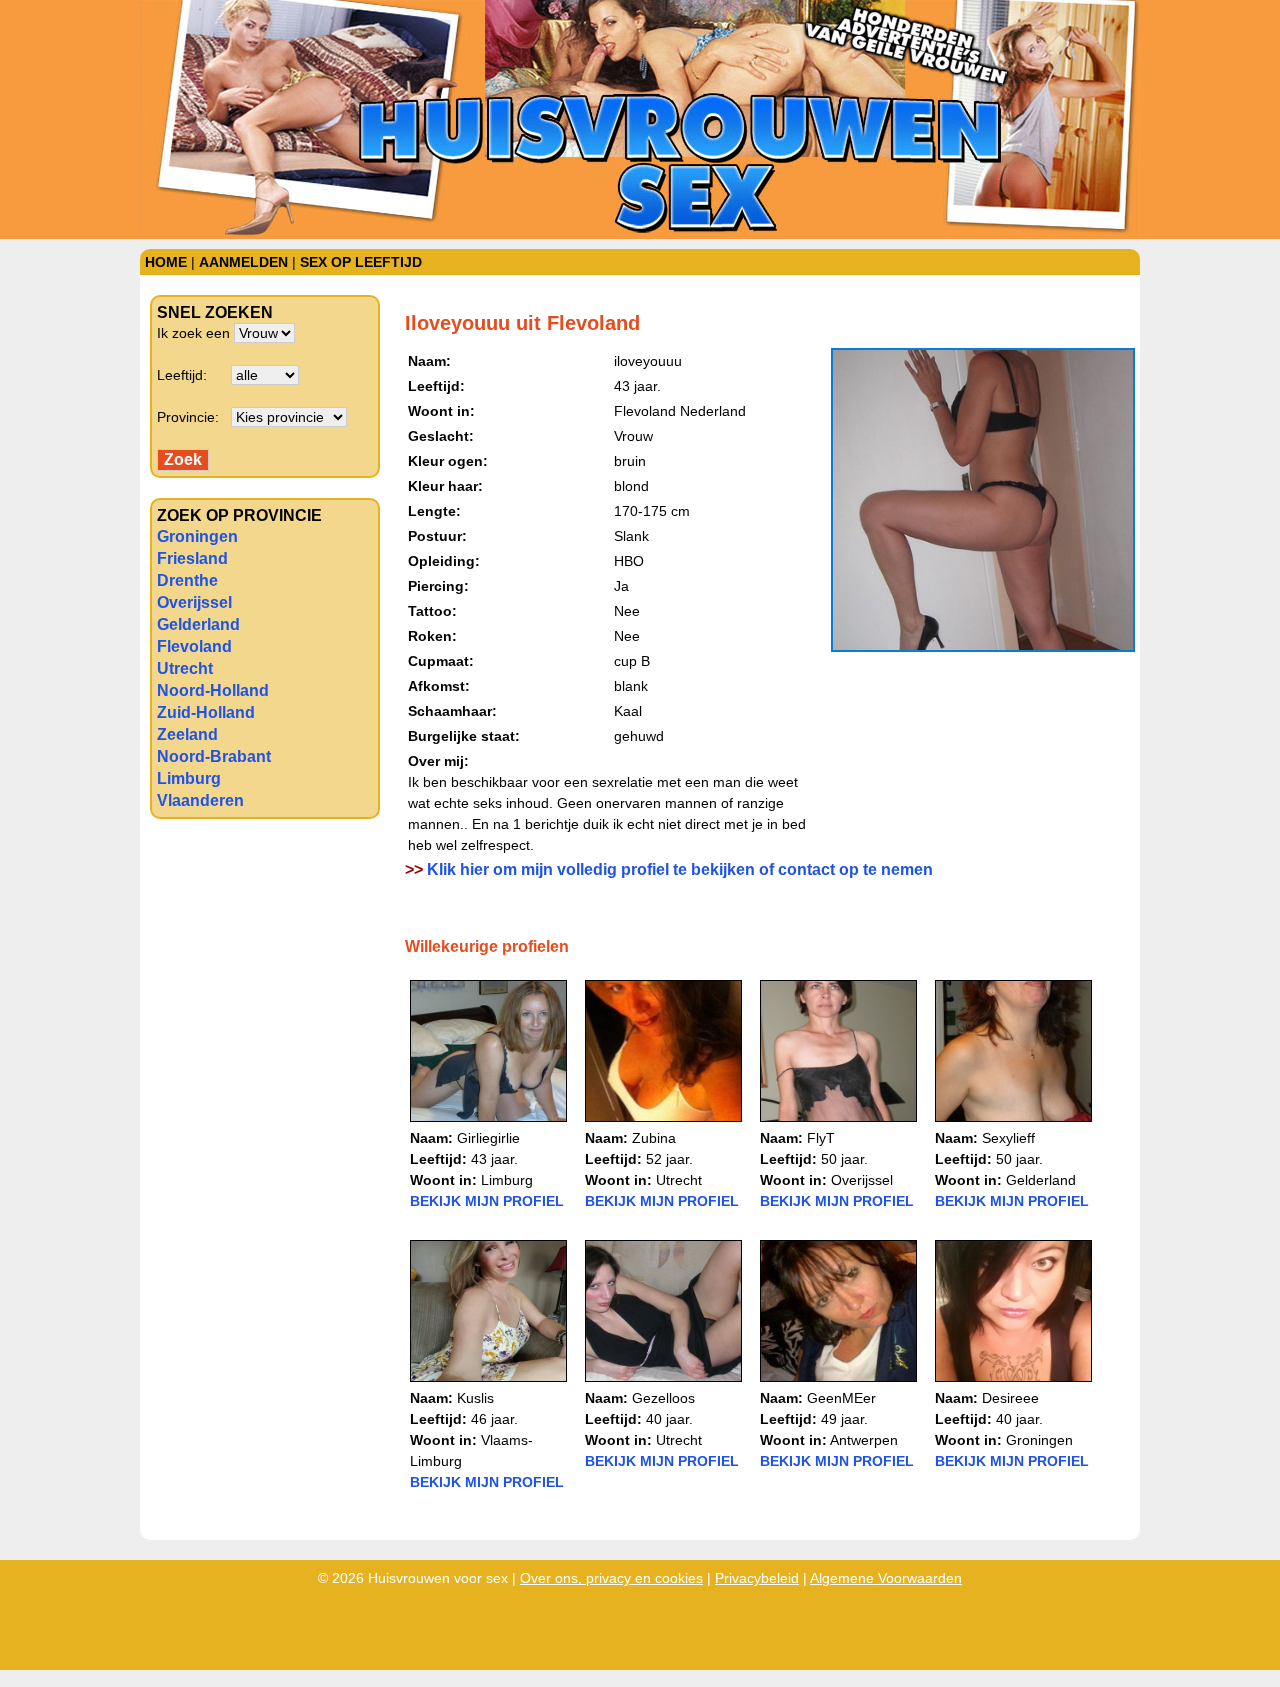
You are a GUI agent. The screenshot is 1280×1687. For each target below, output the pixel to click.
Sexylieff (1008, 1138)
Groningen (197, 536)
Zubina (654, 1138)
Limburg (189, 778)
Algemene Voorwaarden (886, 1578)
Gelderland (198, 624)
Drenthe (187, 580)
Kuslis (475, 1398)
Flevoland (194, 646)
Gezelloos (663, 1398)
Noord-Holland (213, 690)
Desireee (1010, 1398)
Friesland (192, 558)
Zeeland (187, 734)
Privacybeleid (757, 1578)
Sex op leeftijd (361, 262)
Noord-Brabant (214, 756)
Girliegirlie (488, 1138)
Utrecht (185, 668)
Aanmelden (243, 262)
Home (166, 262)
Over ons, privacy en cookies (611, 1578)
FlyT (821, 1138)
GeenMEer (841, 1398)
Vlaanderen (200, 800)
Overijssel (194, 602)
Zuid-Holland (206, 712)
